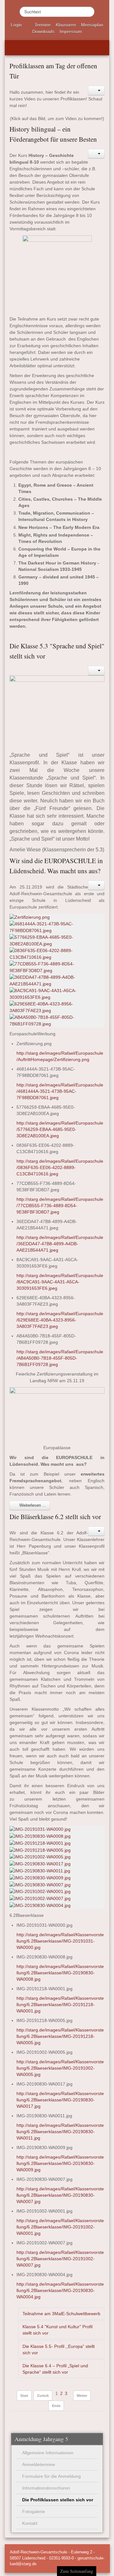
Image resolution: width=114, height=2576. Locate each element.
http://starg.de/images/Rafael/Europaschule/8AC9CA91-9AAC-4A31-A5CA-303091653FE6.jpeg (60, 1282)
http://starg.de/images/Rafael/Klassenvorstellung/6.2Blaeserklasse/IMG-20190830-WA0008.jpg (60, 1973)
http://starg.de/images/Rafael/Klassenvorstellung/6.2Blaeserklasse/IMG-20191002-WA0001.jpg (60, 2227)
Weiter (82, 2396)
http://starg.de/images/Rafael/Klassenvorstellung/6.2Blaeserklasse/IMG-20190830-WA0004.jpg (60, 2290)
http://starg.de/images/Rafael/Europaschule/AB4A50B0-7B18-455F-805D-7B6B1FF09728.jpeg (60, 1358)
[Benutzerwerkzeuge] (96, 91)
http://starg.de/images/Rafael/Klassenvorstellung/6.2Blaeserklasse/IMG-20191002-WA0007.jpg (60, 2259)
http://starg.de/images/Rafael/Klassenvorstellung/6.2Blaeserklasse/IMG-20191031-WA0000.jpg (60, 1941)
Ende (56, 2406)
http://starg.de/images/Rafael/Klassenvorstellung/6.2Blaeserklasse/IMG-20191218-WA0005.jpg (60, 2036)
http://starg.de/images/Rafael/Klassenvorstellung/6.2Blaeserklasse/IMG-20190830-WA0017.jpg (60, 2100)
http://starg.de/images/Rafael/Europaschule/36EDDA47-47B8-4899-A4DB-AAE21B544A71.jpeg (60, 1244)
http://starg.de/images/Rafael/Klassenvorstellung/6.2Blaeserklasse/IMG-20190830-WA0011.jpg (60, 2132)
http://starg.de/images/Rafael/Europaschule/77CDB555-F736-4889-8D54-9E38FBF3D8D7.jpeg (60, 1206)
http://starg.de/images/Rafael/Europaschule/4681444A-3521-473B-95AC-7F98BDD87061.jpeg (60, 1091)
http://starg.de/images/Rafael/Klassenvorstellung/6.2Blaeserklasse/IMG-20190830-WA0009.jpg (60, 2163)
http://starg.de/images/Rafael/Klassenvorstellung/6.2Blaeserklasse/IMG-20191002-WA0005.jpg (60, 2068)
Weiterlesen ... (32, 1505)
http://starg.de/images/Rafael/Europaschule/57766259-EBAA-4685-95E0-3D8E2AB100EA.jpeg (60, 1129)
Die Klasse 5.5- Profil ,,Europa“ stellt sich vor (59, 2350)
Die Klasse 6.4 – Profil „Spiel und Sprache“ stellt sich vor (55, 2369)
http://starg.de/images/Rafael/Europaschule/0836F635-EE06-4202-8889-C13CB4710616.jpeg (60, 1167)
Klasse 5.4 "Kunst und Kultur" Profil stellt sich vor (57, 2330)
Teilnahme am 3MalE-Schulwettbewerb (61, 2314)
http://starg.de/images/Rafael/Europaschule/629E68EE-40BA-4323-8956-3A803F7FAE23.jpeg (60, 1320)
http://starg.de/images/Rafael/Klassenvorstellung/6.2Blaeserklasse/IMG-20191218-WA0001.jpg (60, 2005)
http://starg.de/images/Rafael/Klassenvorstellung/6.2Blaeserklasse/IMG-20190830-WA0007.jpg (60, 2195)
